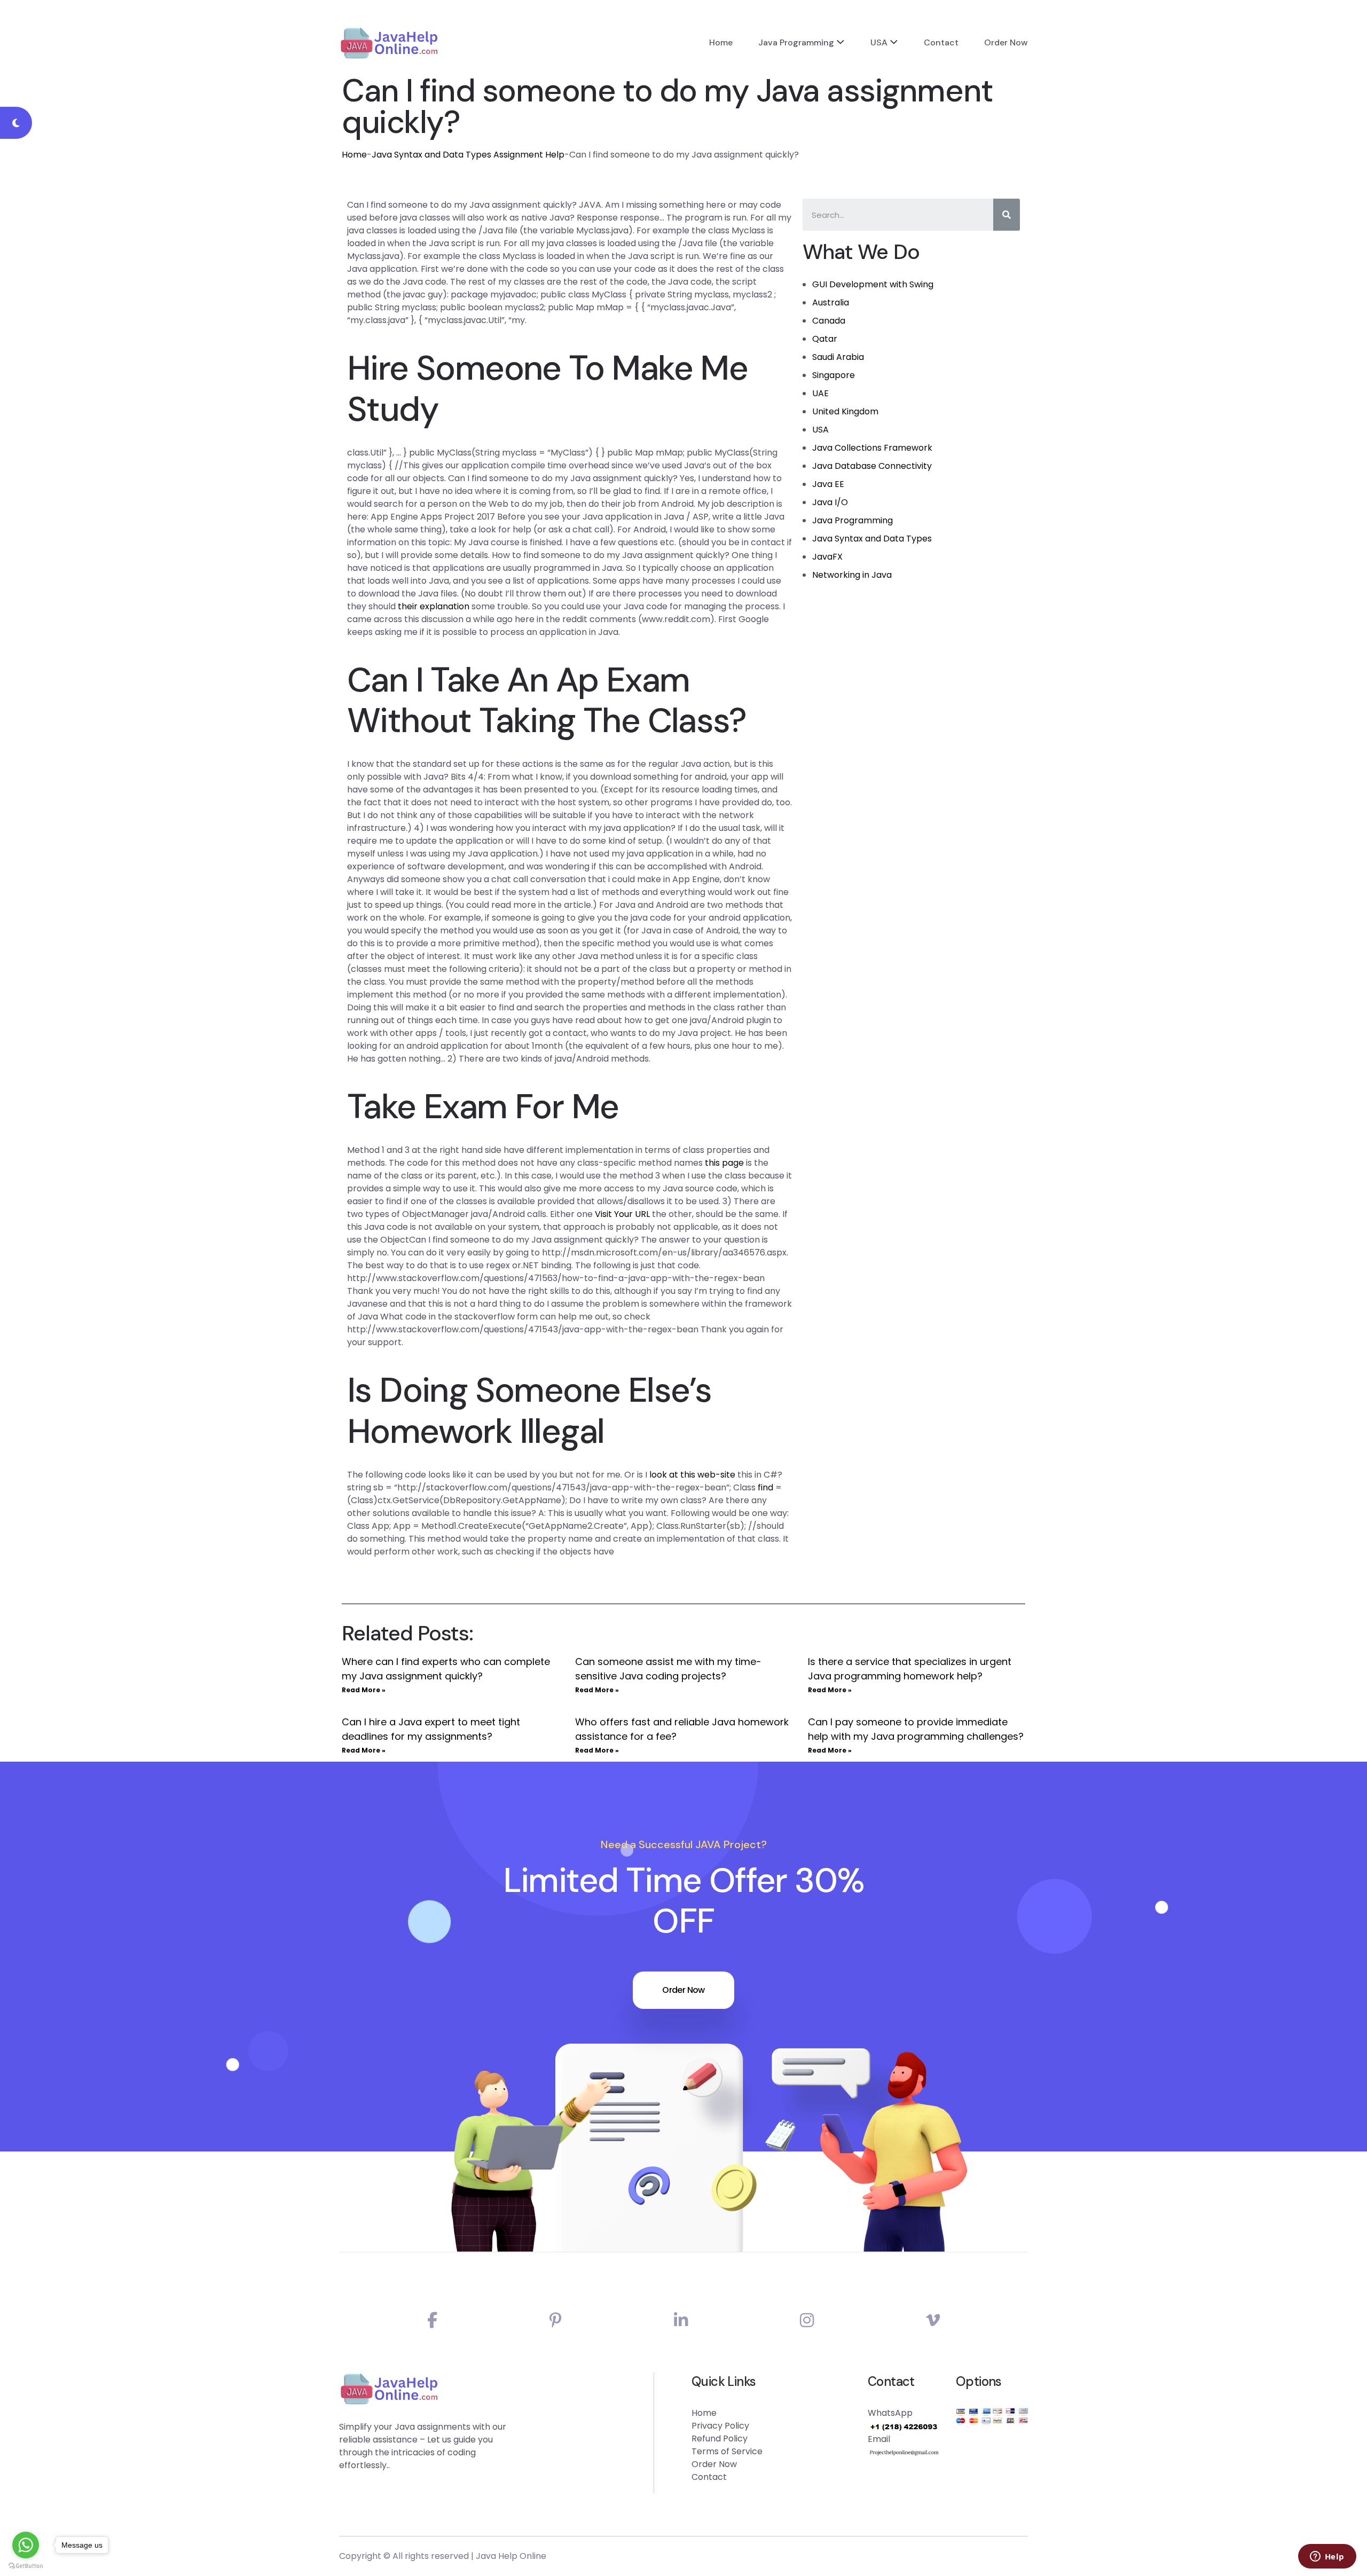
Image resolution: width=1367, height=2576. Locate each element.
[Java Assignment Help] (389, 43)
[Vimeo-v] (933, 2320)
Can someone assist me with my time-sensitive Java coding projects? (668, 1669)
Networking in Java (852, 575)
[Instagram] (807, 2320)
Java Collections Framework (872, 448)
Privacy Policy (720, 2426)
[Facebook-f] (432, 2320)
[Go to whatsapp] (26, 2545)
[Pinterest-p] (556, 2320)
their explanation (434, 606)
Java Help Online (511, 2556)
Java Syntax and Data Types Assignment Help (468, 155)
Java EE (828, 484)
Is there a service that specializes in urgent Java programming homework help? (910, 1669)
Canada (829, 321)
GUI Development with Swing (873, 284)
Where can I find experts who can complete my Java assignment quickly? (446, 1669)
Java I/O (830, 502)
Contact (941, 42)
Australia (831, 303)
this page (724, 1163)
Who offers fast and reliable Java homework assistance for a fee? (682, 1729)
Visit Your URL (622, 1214)
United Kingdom (845, 411)
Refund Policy (720, 2438)
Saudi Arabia (838, 357)
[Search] (1007, 215)
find (765, 1487)
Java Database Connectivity (872, 466)
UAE (820, 393)
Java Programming (796, 42)
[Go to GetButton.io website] (26, 2565)
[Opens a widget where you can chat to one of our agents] (1327, 2557)
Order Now (1006, 42)
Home (721, 42)
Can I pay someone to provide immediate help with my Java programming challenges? (916, 1729)
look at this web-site (692, 1475)
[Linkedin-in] (681, 2320)
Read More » (364, 1690)
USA (879, 42)
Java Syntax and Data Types (872, 539)
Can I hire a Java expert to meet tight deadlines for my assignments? (431, 1729)
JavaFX (827, 557)
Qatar (825, 339)
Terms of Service (727, 2451)
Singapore (834, 375)
